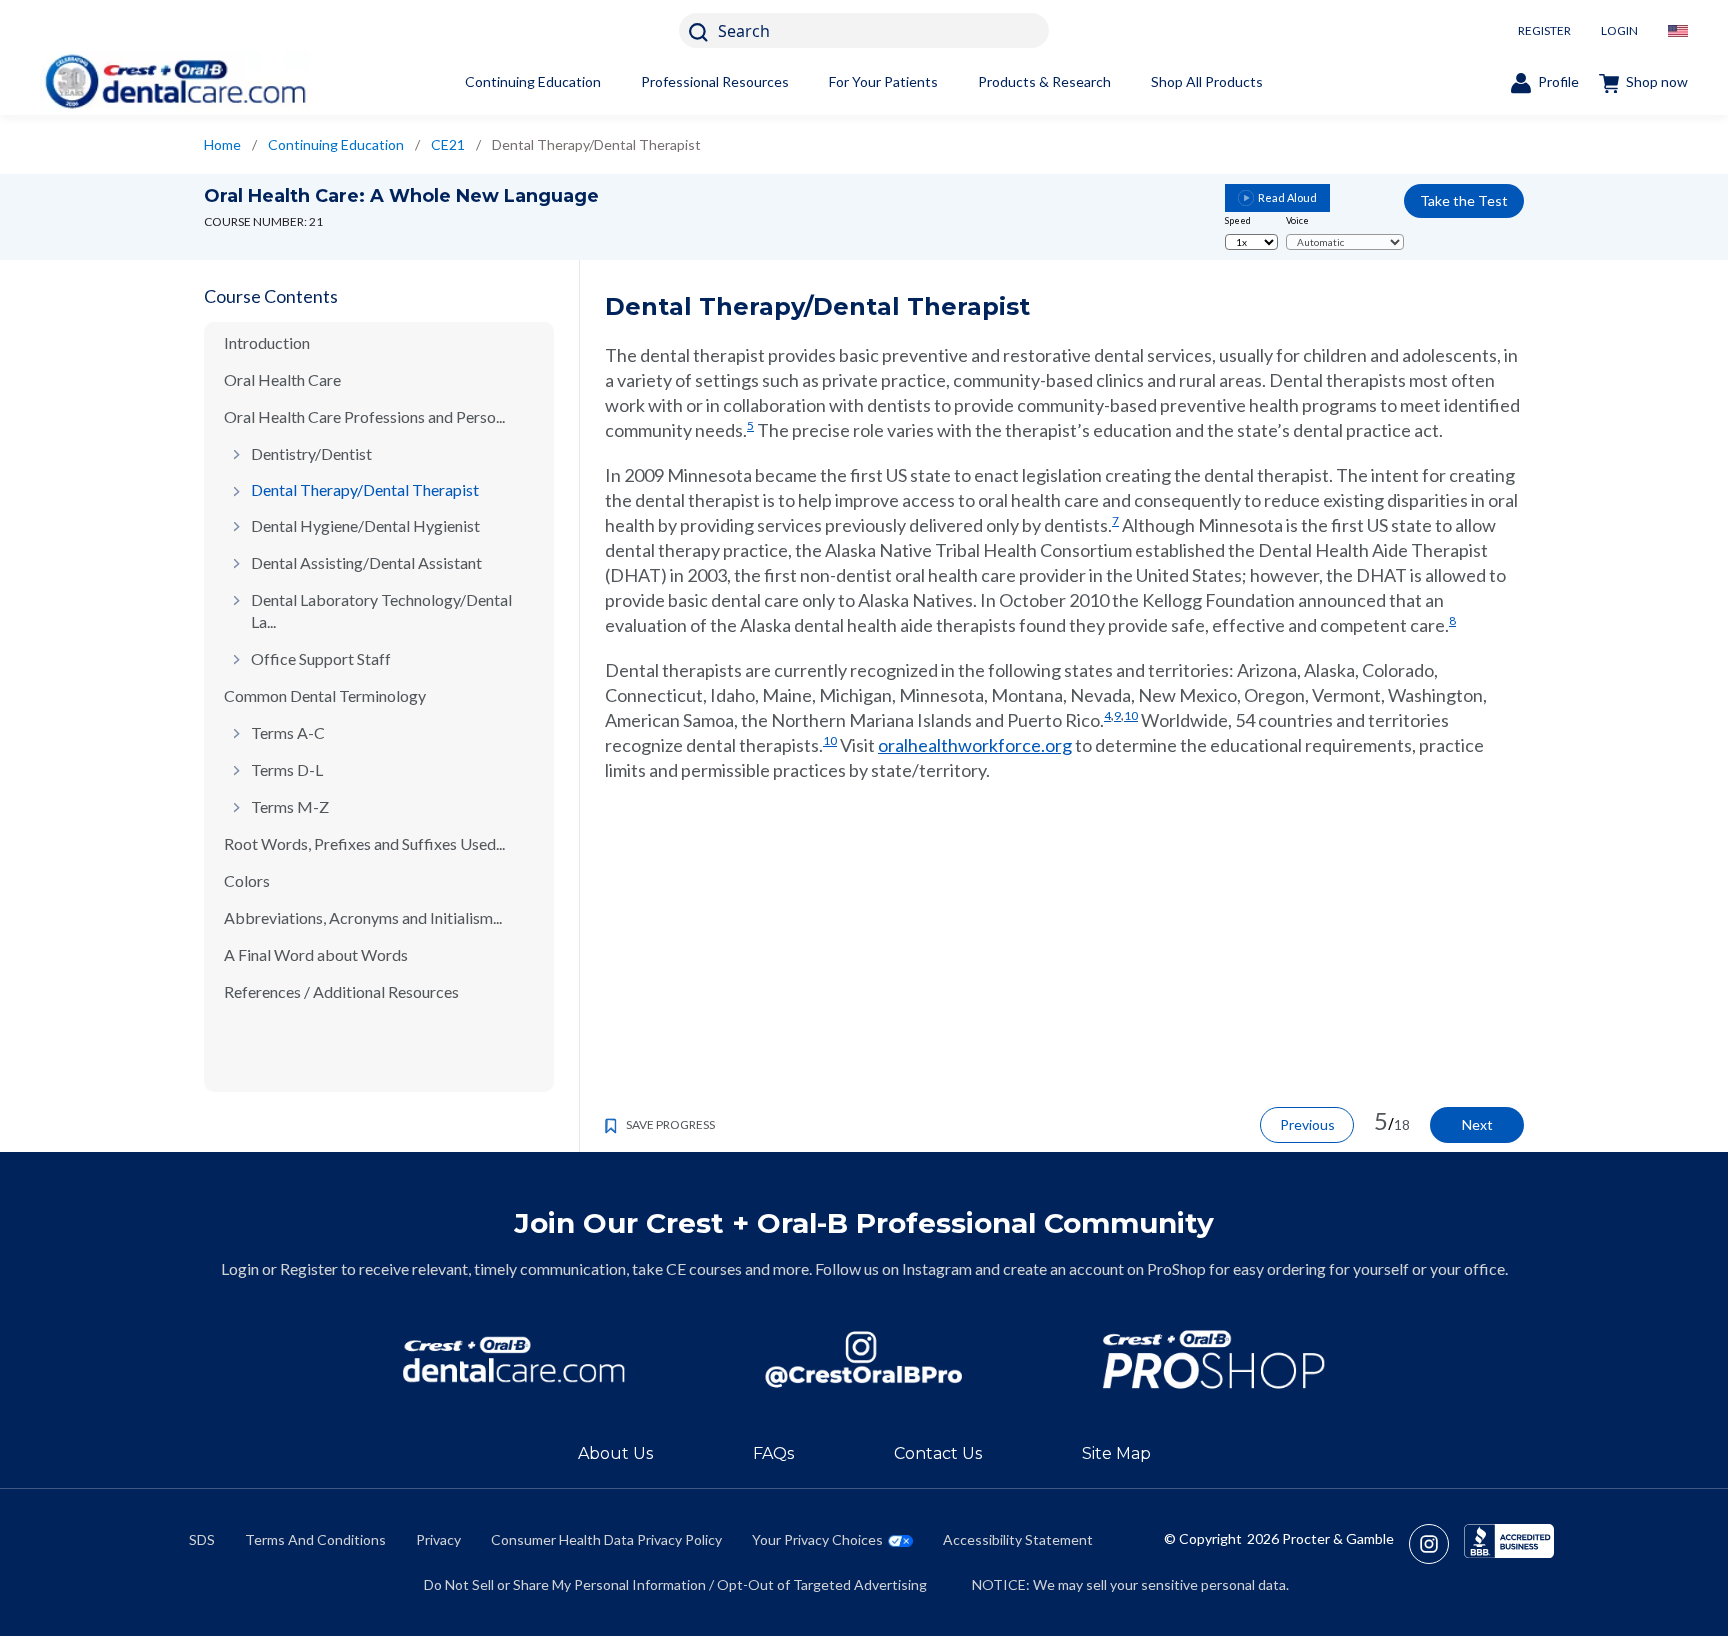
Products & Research (1044, 81)
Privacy (438, 1539)
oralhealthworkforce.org (975, 745)
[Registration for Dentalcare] (514, 1359)
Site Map (1116, 1453)
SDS (202, 1539)
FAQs (773, 1453)
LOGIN (1619, 30)
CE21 (448, 144)
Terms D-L (287, 769)
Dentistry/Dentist (311, 453)
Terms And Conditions (315, 1539)
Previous (1307, 1124)
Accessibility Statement (1018, 1539)
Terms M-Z (290, 806)
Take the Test (1464, 200)
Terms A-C (288, 732)
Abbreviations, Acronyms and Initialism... (363, 917)
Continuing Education (533, 81)
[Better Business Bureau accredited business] (1509, 1544)
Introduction (267, 342)
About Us (615, 1453)
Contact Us (938, 1453)
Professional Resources (715, 81)
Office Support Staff (321, 658)
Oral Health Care (282, 379)
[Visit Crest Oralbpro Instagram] (1436, 1544)
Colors (247, 880)
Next (1477, 1124)
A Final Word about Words (316, 954)
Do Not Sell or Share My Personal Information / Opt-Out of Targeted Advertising (675, 1584)
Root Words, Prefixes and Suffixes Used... (364, 843)
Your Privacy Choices (817, 1539)
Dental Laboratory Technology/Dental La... (381, 610)
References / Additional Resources (341, 991)
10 (1131, 715)
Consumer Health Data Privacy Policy (606, 1539)
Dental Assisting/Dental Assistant (366, 562)
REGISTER (1544, 30)
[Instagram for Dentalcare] (864, 1359)
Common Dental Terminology (325, 695)
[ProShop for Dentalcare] (1214, 1359)
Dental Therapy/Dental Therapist (365, 489)
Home (222, 144)
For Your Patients (883, 81)
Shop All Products (1207, 81)
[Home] (175, 81)
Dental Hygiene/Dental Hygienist (365, 525)
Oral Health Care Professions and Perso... (364, 416)
